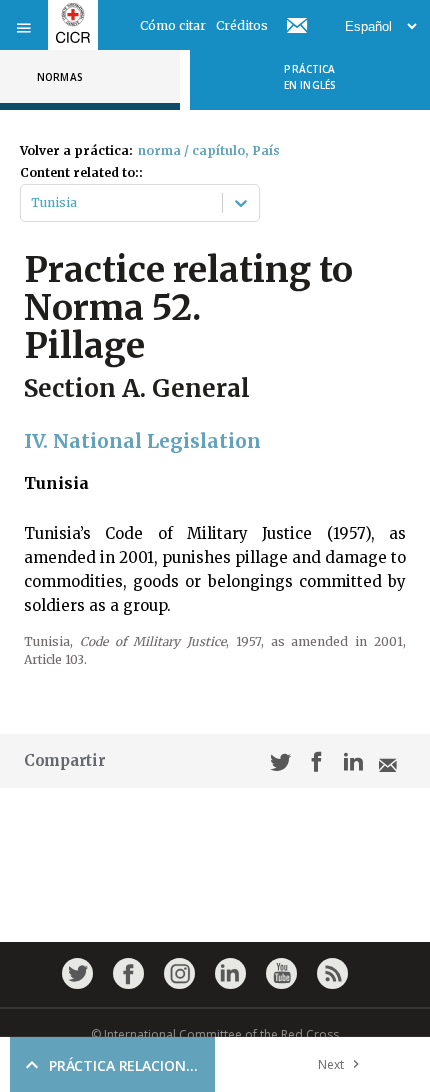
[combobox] (32, 203)
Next (331, 1064)
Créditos (242, 25)
